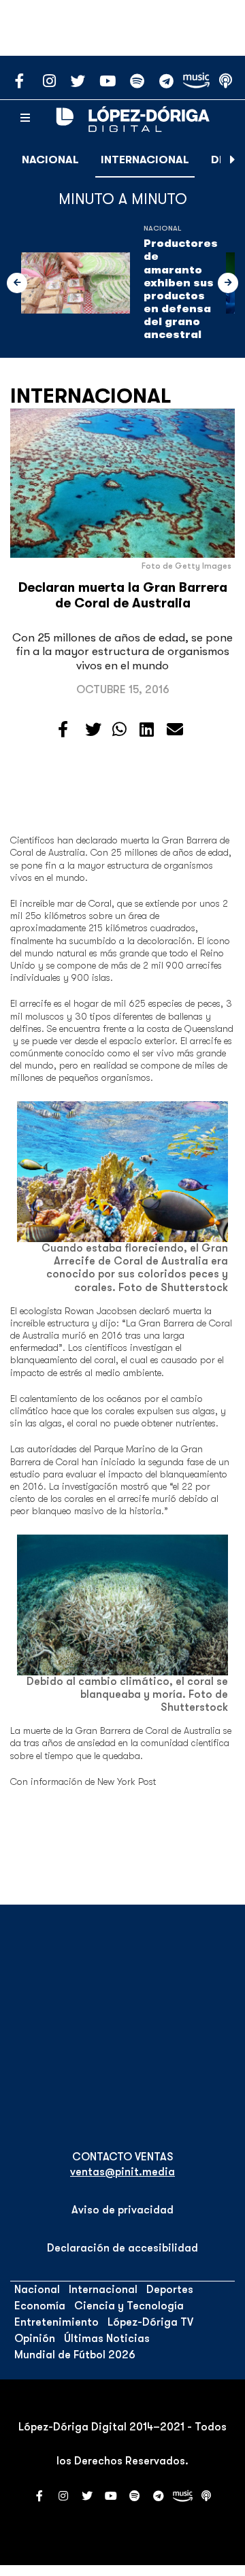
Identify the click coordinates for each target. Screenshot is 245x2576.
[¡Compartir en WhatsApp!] (119, 730)
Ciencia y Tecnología (129, 2306)
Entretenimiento (56, 2322)
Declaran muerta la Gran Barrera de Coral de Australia (123, 596)
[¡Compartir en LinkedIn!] (147, 730)
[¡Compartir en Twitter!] (93, 730)
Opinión (35, 2339)
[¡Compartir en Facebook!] (63, 730)
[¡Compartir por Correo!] (175, 730)
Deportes (170, 2290)
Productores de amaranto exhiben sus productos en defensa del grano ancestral (181, 289)
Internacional (145, 160)
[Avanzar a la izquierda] (17, 283)
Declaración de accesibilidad (122, 2248)
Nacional (50, 160)
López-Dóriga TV (150, 2322)
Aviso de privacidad (122, 2210)
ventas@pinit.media (122, 2172)
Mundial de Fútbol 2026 (75, 2355)
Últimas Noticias (107, 2339)
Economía (40, 2306)
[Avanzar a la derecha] (233, 160)
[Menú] (25, 118)
